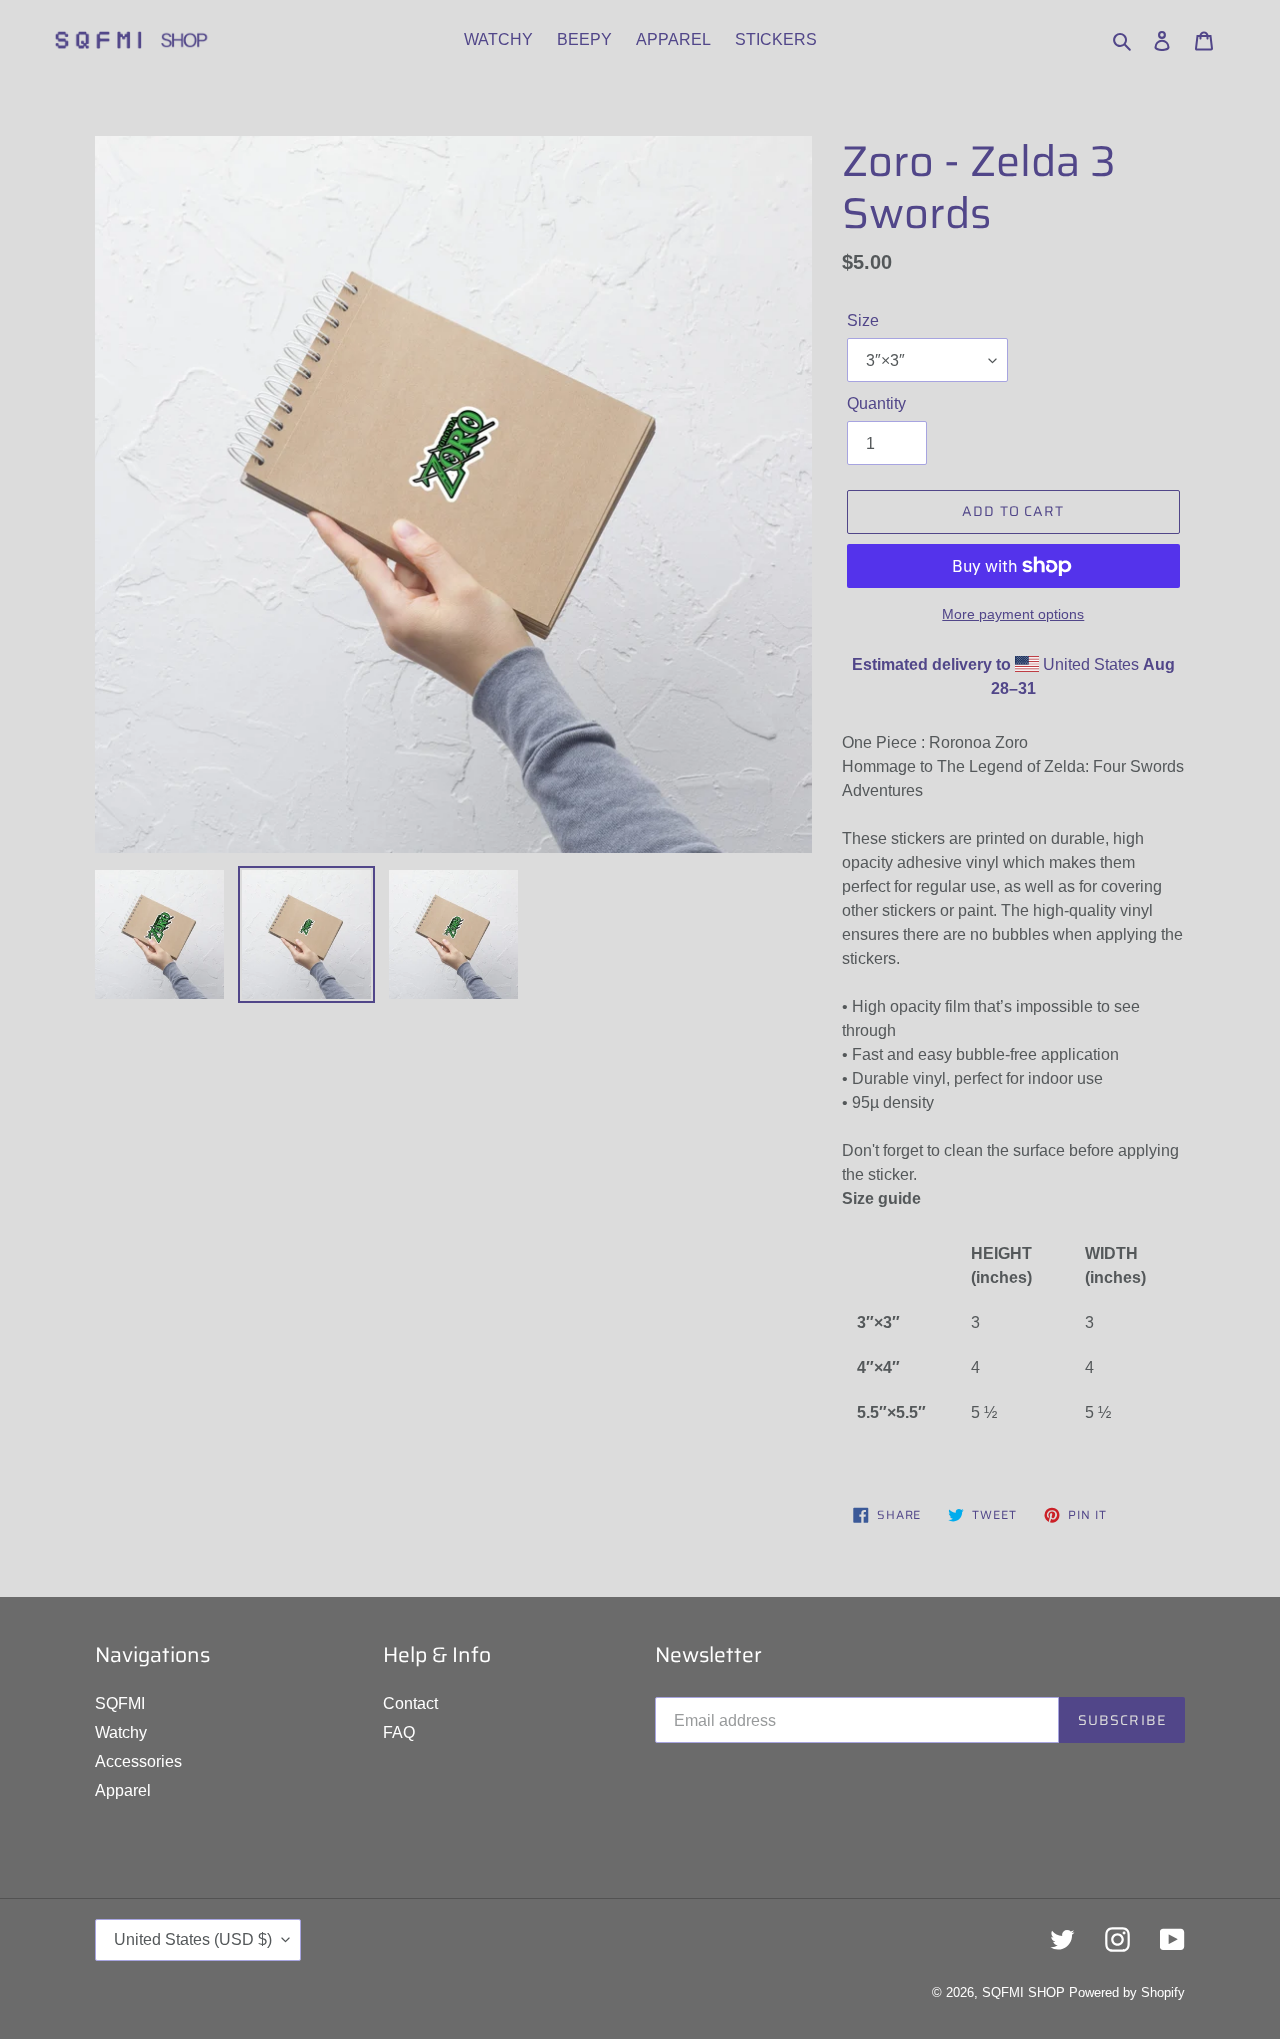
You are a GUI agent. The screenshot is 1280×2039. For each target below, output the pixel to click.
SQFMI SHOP (1023, 1992)
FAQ (399, 1732)
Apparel (123, 1790)
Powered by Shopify (1127, 1992)
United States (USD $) (193, 1939)
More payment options (1013, 614)
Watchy (121, 1732)
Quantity (876, 403)
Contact (410, 1703)
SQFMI (120, 1703)
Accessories (138, 1761)
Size (863, 320)
